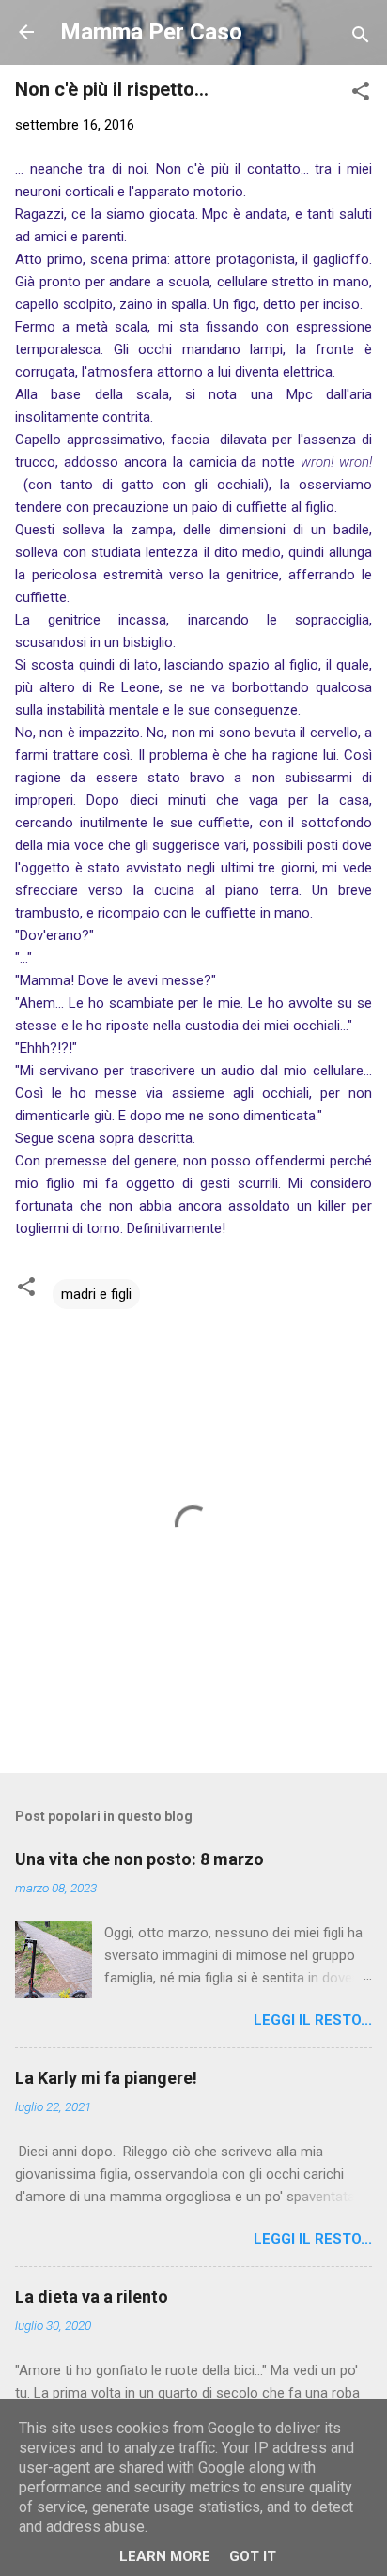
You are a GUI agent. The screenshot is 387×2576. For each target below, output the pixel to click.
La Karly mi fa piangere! (106, 2078)
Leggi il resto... (313, 2020)
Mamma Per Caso (151, 32)
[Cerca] (361, 38)
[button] (361, 94)
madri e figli (96, 1294)
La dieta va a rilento (92, 2297)
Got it (253, 2556)
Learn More (165, 2556)
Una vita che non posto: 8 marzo (139, 1859)
